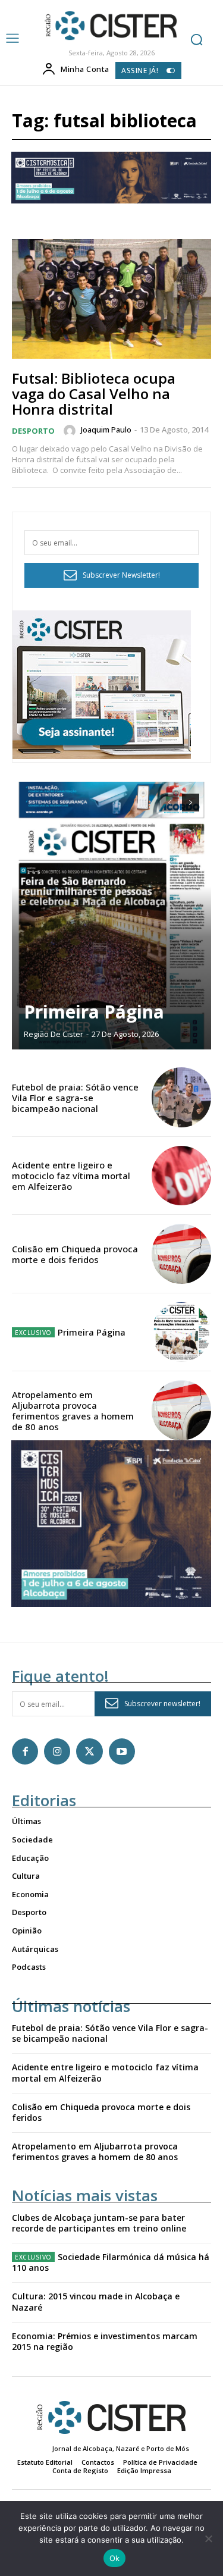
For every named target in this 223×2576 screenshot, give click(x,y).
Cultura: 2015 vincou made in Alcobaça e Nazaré (96, 2301)
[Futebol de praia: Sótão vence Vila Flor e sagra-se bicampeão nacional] (182, 1097)
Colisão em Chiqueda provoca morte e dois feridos (75, 1254)
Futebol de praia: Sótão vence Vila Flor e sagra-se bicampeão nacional (75, 1098)
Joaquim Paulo (106, 430)
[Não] (208, 2539)
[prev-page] (169, 803)
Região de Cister (54, 1034)
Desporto (33, 431)
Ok (115, 2558)
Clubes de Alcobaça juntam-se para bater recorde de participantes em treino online (99, 2223)
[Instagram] (57, 1751)
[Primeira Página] (111, 916)
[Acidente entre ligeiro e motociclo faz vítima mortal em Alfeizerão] (182, 1176)
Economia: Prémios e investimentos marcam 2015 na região (105, 2341)
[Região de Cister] (110, 26)
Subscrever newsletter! (162, 1704)
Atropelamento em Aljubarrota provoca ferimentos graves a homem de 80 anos (73, 1411)
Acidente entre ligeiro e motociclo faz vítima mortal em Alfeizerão (71, 1176)
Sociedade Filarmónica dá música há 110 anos (111, 2262)
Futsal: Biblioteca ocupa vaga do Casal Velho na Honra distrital (94, 394)
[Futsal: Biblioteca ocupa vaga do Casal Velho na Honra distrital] (111, 299)
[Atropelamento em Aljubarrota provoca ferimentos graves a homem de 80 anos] (182, 1410)
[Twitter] (89, 1751)
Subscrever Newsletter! (121, 575)
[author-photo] (71, 431)
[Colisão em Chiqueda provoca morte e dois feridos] (182, 1254)
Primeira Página (94, 1012)
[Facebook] (25, 1751)
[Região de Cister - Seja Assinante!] (102, 756)
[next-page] (191, 803)
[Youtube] (122, 1751)
